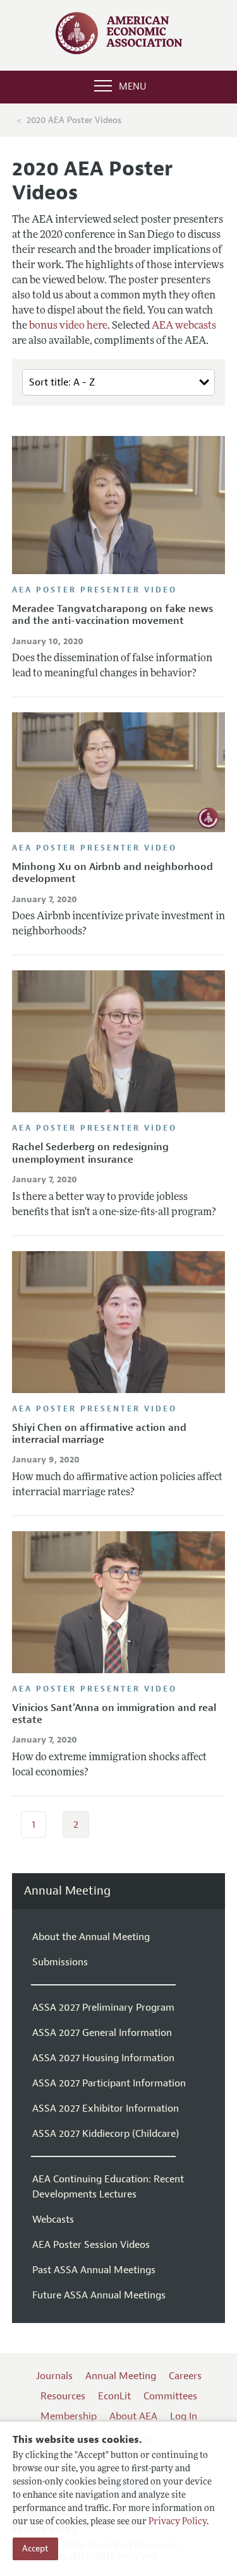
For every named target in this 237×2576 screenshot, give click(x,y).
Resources (63, 2396)
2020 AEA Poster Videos (74, 120)
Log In (184, 2416)
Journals (54, 2376)
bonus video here (68, 326)
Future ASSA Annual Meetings (99, 2295)
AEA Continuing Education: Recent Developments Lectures (108, 2187)
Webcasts (53, 2220)
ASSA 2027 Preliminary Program (103, 2008)
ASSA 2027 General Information (102, 2033)
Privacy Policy (178, 2522)
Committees (170, 2396)
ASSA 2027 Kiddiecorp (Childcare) (106, 2134)
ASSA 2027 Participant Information (109, 2083)
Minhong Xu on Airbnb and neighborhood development (112, 873)
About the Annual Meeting (91, 1937)
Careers (185, 2376)
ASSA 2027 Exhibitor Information (106, 2108)
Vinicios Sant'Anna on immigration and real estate (114, 1714)
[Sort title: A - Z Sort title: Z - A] (119, 383)
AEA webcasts (184, 326)
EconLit (114, 2396)
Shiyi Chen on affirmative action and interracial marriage (99, 1434)
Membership (69, 2416)
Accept (35, 2549)
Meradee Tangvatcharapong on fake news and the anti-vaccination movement (112, 615)
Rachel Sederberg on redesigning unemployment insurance (90, 1153)
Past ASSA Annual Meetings (94, 2270)
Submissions (60, 1962)
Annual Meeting (67, 1891)
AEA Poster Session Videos (91, 2245)
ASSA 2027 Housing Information (103, 2058)
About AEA (133, 2416)
